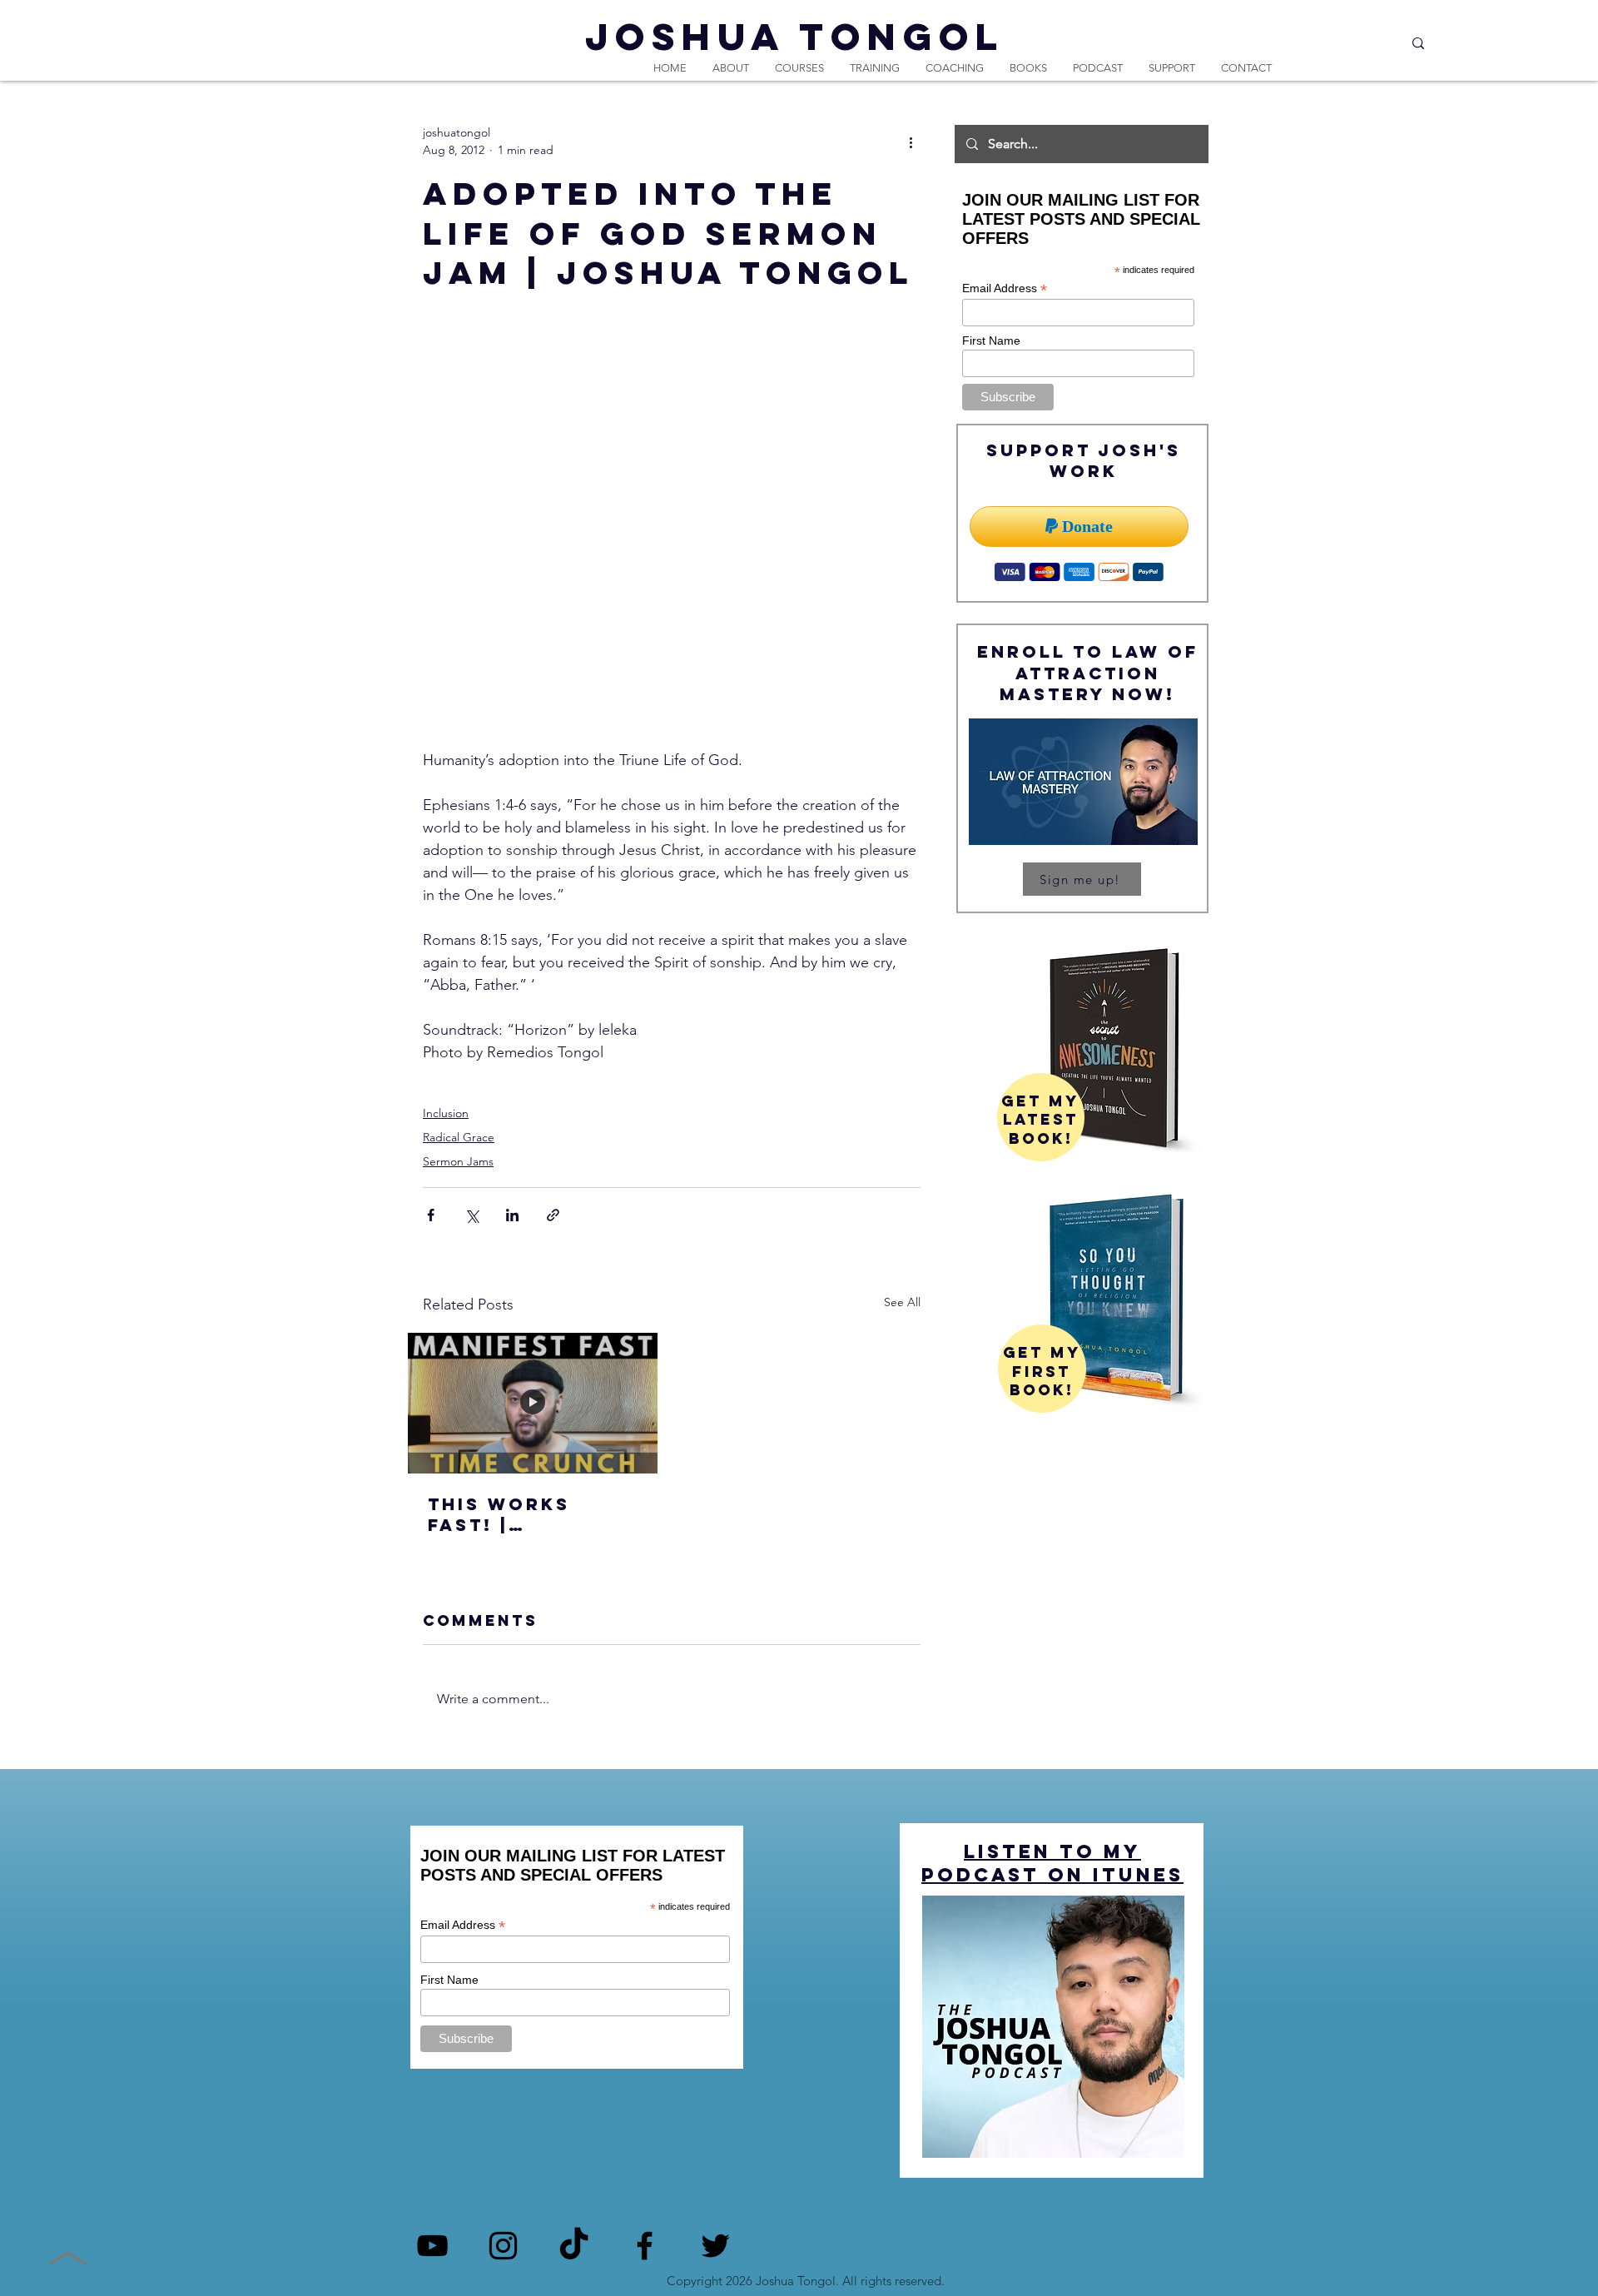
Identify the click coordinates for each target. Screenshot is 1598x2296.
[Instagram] (503, 2246)
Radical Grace (459, 1137)
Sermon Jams (458, 1161)
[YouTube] (432, 2246)
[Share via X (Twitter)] (471, 1215)
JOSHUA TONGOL (795, 36)
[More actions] (911, 142)
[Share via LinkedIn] (512, 1215)
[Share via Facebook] (431, 1215)
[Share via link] (553, 1215)
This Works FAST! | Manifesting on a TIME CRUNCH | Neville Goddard (526, 1514)
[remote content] (672, 552)
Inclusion (446, 1113)
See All (902, 1302)
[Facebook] (645, 2246)
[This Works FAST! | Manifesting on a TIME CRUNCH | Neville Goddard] (533, 1403)
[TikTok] (574, 2246)
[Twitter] (715, 2246)
